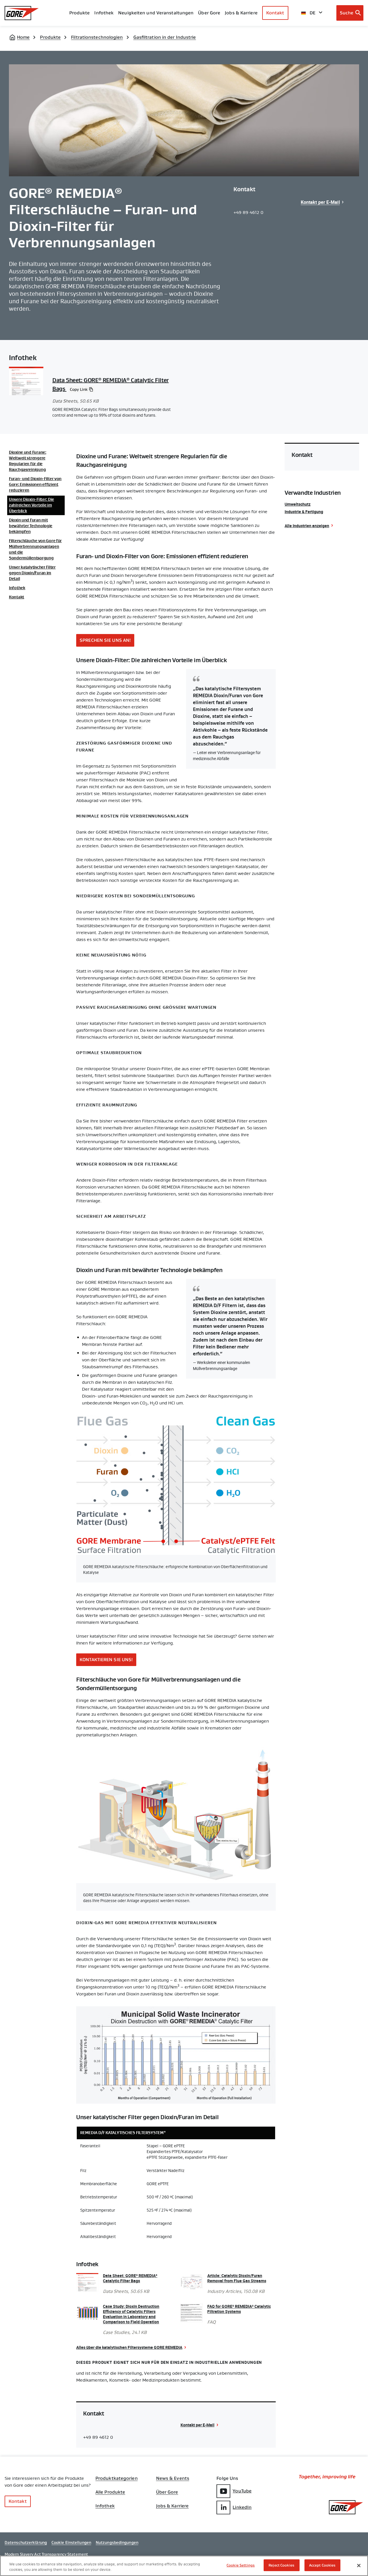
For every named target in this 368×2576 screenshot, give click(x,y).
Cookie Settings (241, 2565)
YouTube (242, 2491)
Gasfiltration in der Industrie (165, 37)
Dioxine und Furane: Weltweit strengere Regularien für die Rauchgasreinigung (28, 461)
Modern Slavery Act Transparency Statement (46, 2554)
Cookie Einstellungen (71, 2542)
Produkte (80, 13)
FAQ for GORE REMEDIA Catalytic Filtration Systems (239, 2309)
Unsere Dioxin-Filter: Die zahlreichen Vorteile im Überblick (31, 505)
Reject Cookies (281, 2565)
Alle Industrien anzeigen (307, 526)
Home (23, 37)
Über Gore (209, 13)
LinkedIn (242, 2507)
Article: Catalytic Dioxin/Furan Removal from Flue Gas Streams (237, 2278)
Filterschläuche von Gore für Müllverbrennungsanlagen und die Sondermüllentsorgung (35, 549)
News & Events (173, 2478)
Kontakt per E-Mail (320, 202)
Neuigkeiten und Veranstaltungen (156, 13)
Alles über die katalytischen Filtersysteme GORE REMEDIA (129, 2347)
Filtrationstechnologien (97, 37)
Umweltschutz (298, 504)
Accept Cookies (322, 2565)
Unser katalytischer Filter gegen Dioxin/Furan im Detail (32, 573)
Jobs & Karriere (172, 2506)
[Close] (359, 2565)
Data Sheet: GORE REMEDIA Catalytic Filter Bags (130, 2278)
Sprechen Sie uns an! (105, 640)
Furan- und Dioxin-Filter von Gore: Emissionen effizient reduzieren (35, 484)
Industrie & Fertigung (304, 512)
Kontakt (275, 13)
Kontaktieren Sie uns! (106, 1660)
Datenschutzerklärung (26, 2542)
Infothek (17, 588)
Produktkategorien (117, 2478)
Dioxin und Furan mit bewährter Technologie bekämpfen (31, 526)
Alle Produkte (110, 2492)
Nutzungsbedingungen (117, 2542)
